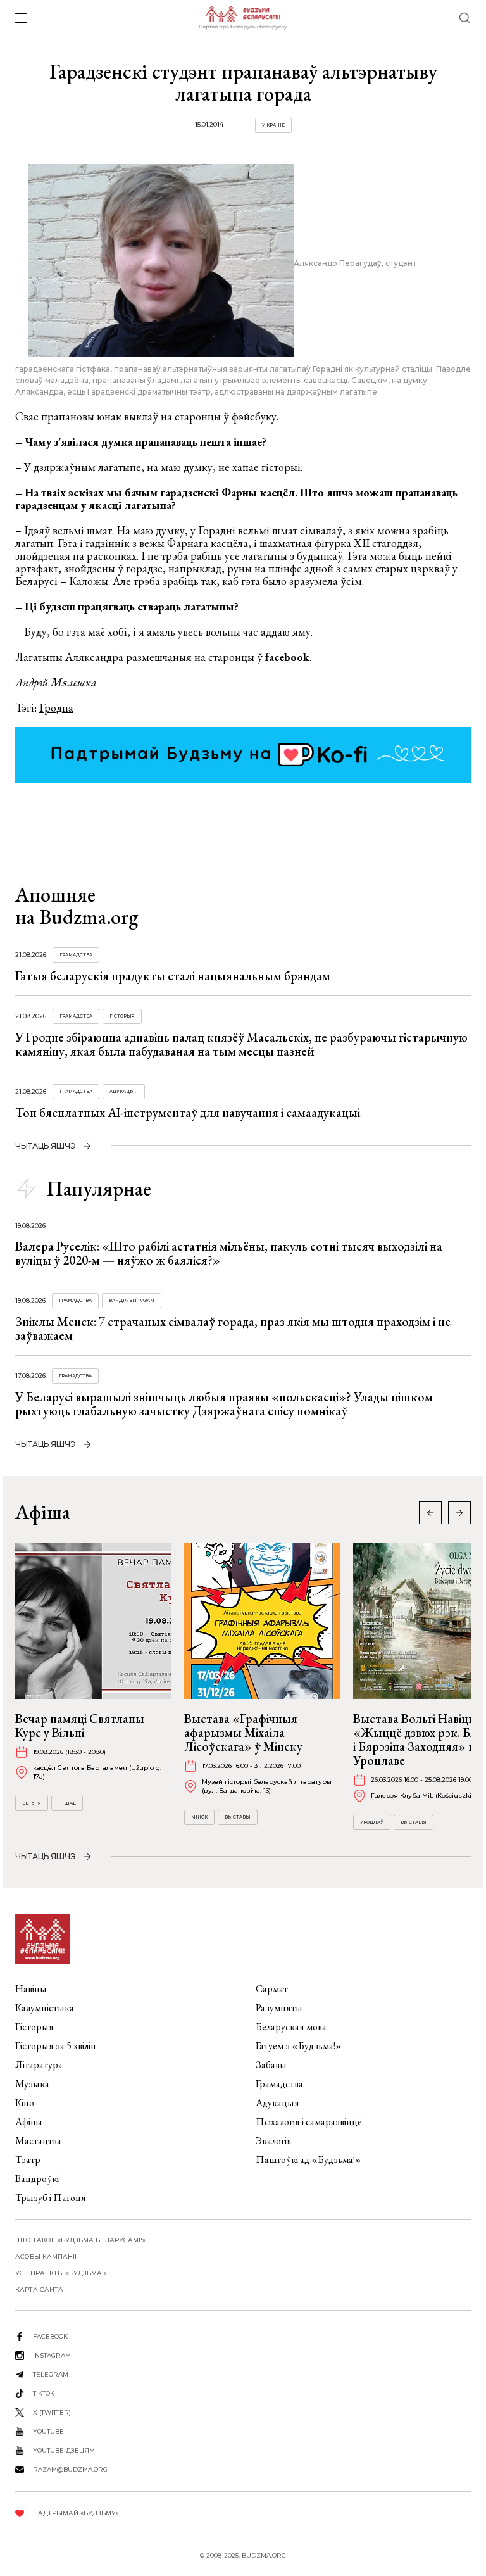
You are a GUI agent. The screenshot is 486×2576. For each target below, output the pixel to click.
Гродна (56, 708)
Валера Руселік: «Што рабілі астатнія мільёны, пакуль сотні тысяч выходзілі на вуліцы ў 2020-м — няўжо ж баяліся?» (229, 1253)
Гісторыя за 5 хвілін (56, 2046)
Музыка (32, 2084)
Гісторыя (122, 1016)
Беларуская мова (291, 2027)
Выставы (238, 1817)
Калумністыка (45, 2008)
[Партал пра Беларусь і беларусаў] (243, 18)
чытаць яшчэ (46, 1146)
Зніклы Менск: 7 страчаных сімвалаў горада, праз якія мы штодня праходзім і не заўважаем (233, 1329)
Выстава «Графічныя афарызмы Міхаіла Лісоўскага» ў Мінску (243, 1733)
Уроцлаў (372, 1822)
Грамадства (76, 955)
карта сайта (39, 2289)
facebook (287, 657)
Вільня (32, 1803)
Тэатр (28, 2160)
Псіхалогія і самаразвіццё (309, 2122)
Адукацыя (124, 1091)
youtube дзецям (64, 2450)
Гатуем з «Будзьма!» (299, 2046)
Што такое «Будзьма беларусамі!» (80, 2240)
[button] (459, 1513)
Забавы (271, 2065)
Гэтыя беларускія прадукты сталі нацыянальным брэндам (173, 976)
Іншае (67, 1803)
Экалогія (274, 2141)
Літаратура (39, 2065)
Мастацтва (38, 2141)
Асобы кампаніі (46, 2257)
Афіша (29, 2122)
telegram (51, 2374)
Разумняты (279, 2008)
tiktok (44, 2393)
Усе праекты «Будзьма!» (61, 2273)
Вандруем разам (132, 1300)
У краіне (273, 125)
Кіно (25, 2103)
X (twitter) (52, 2412)
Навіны (31, 1989)
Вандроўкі (37, 2179)
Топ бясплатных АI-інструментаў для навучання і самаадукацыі (188, 1113)
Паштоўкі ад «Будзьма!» (308, 2160)
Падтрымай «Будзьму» (76, 2513)
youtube (48, 2431)
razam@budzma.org (70, 2469)
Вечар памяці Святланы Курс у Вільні (80, 1726)
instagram (52, 2355)
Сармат (272, 1989)
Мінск (199, 1817)
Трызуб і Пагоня (51, 2198)
